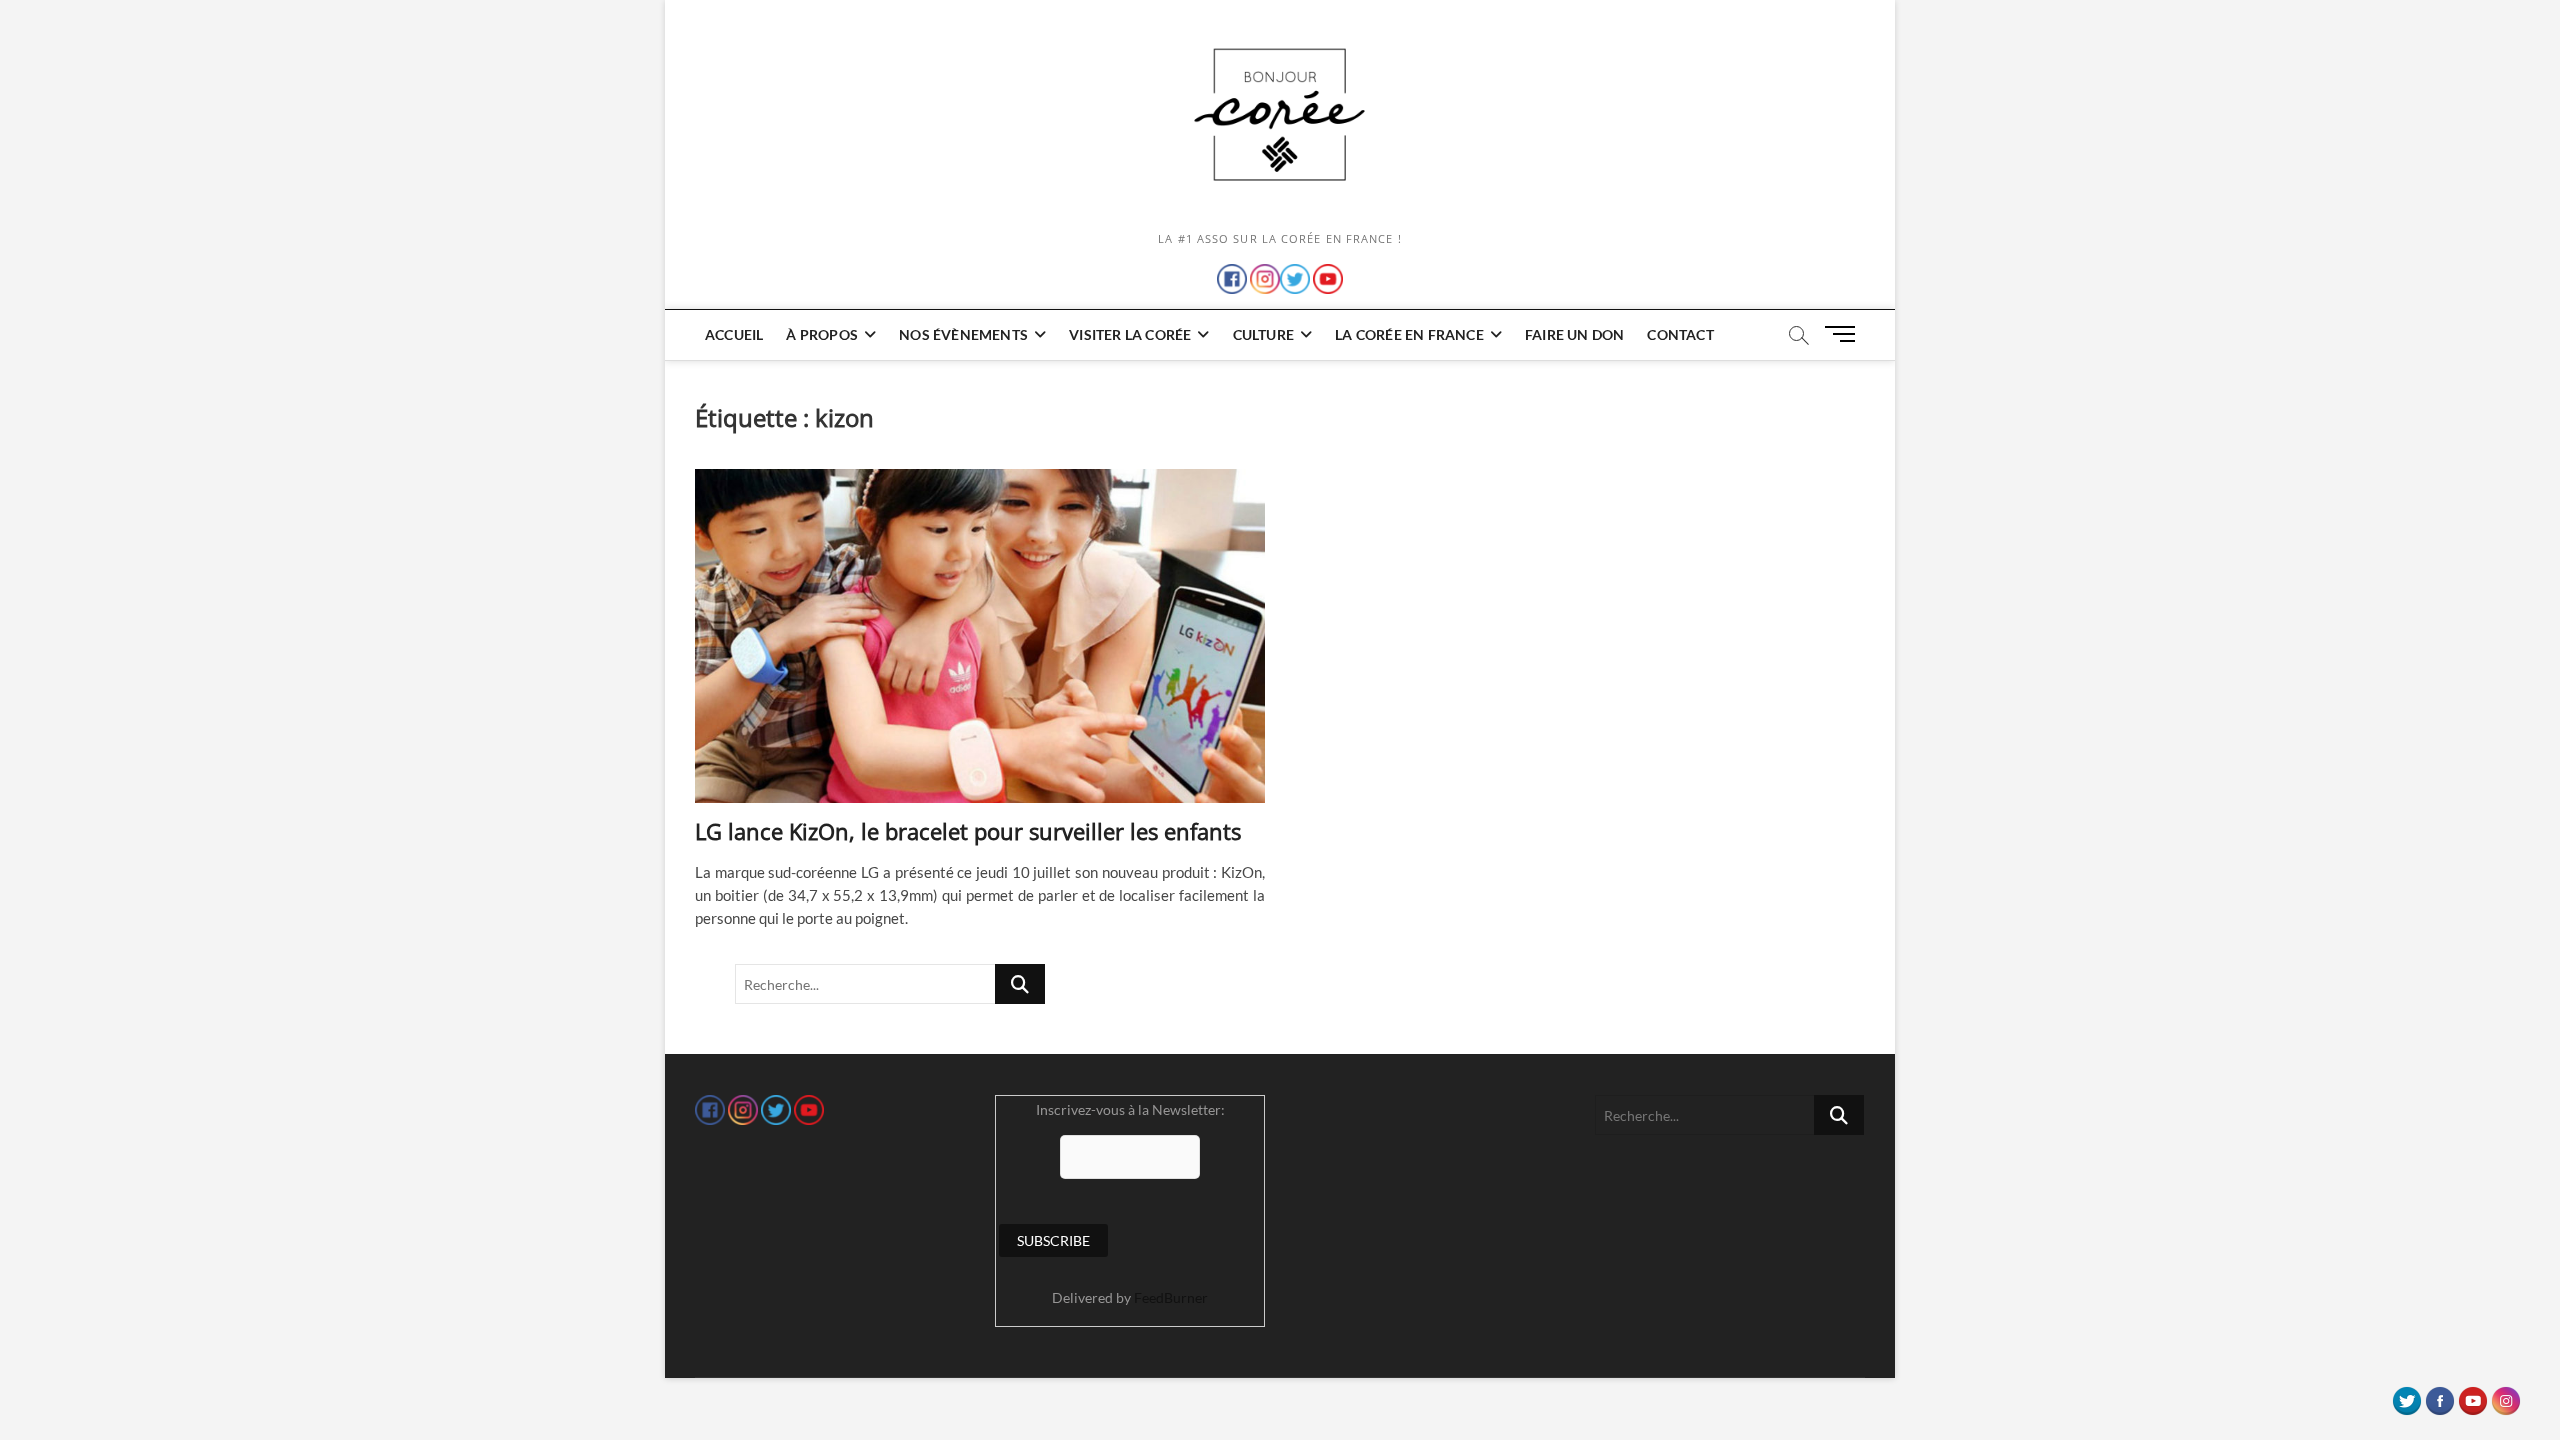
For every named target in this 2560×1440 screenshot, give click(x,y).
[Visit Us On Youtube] (2472, 1396)
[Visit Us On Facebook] (2439, 1396)
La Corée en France (1409, 334)
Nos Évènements (963, 334)
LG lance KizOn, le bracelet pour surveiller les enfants (968, 831)
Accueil (734, 334)
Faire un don (1574, 334)
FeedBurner (1171, 1297)
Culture (1263, 334)
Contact (1680, 334)
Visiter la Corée (1130, 334)
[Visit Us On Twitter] (2406, 1396)
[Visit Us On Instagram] (2505, 1396)
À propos (822, 334)
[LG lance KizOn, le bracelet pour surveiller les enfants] (980, 636)
